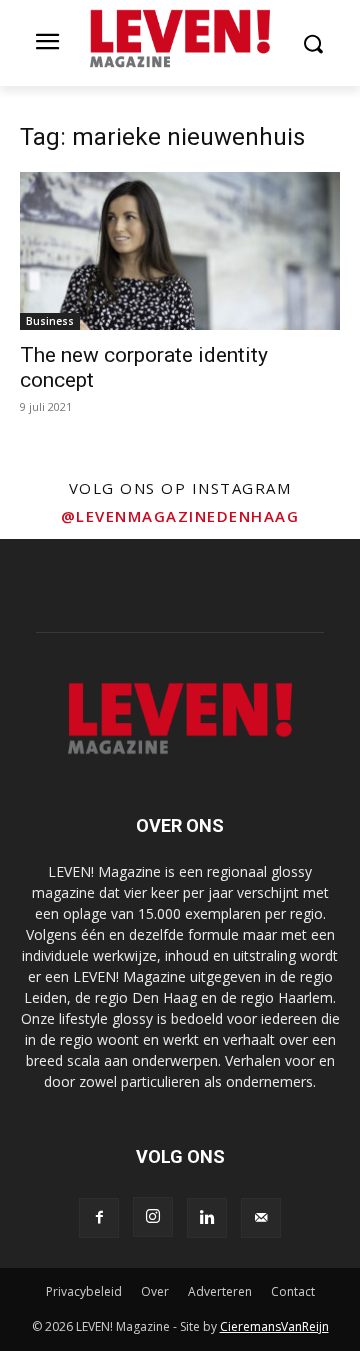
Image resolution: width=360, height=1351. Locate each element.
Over (155, 1291)
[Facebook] (99, 1218)
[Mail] (261, 1218)
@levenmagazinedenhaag (180, 516)
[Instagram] (153, 1217)
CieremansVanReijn (274, 1326)
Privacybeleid (84, 1291)
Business (50, 321)
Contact (293, 1291)
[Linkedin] (207, 1218)
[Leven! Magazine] (180, 39)
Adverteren (220, 1291)
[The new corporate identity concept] (180, 251)
